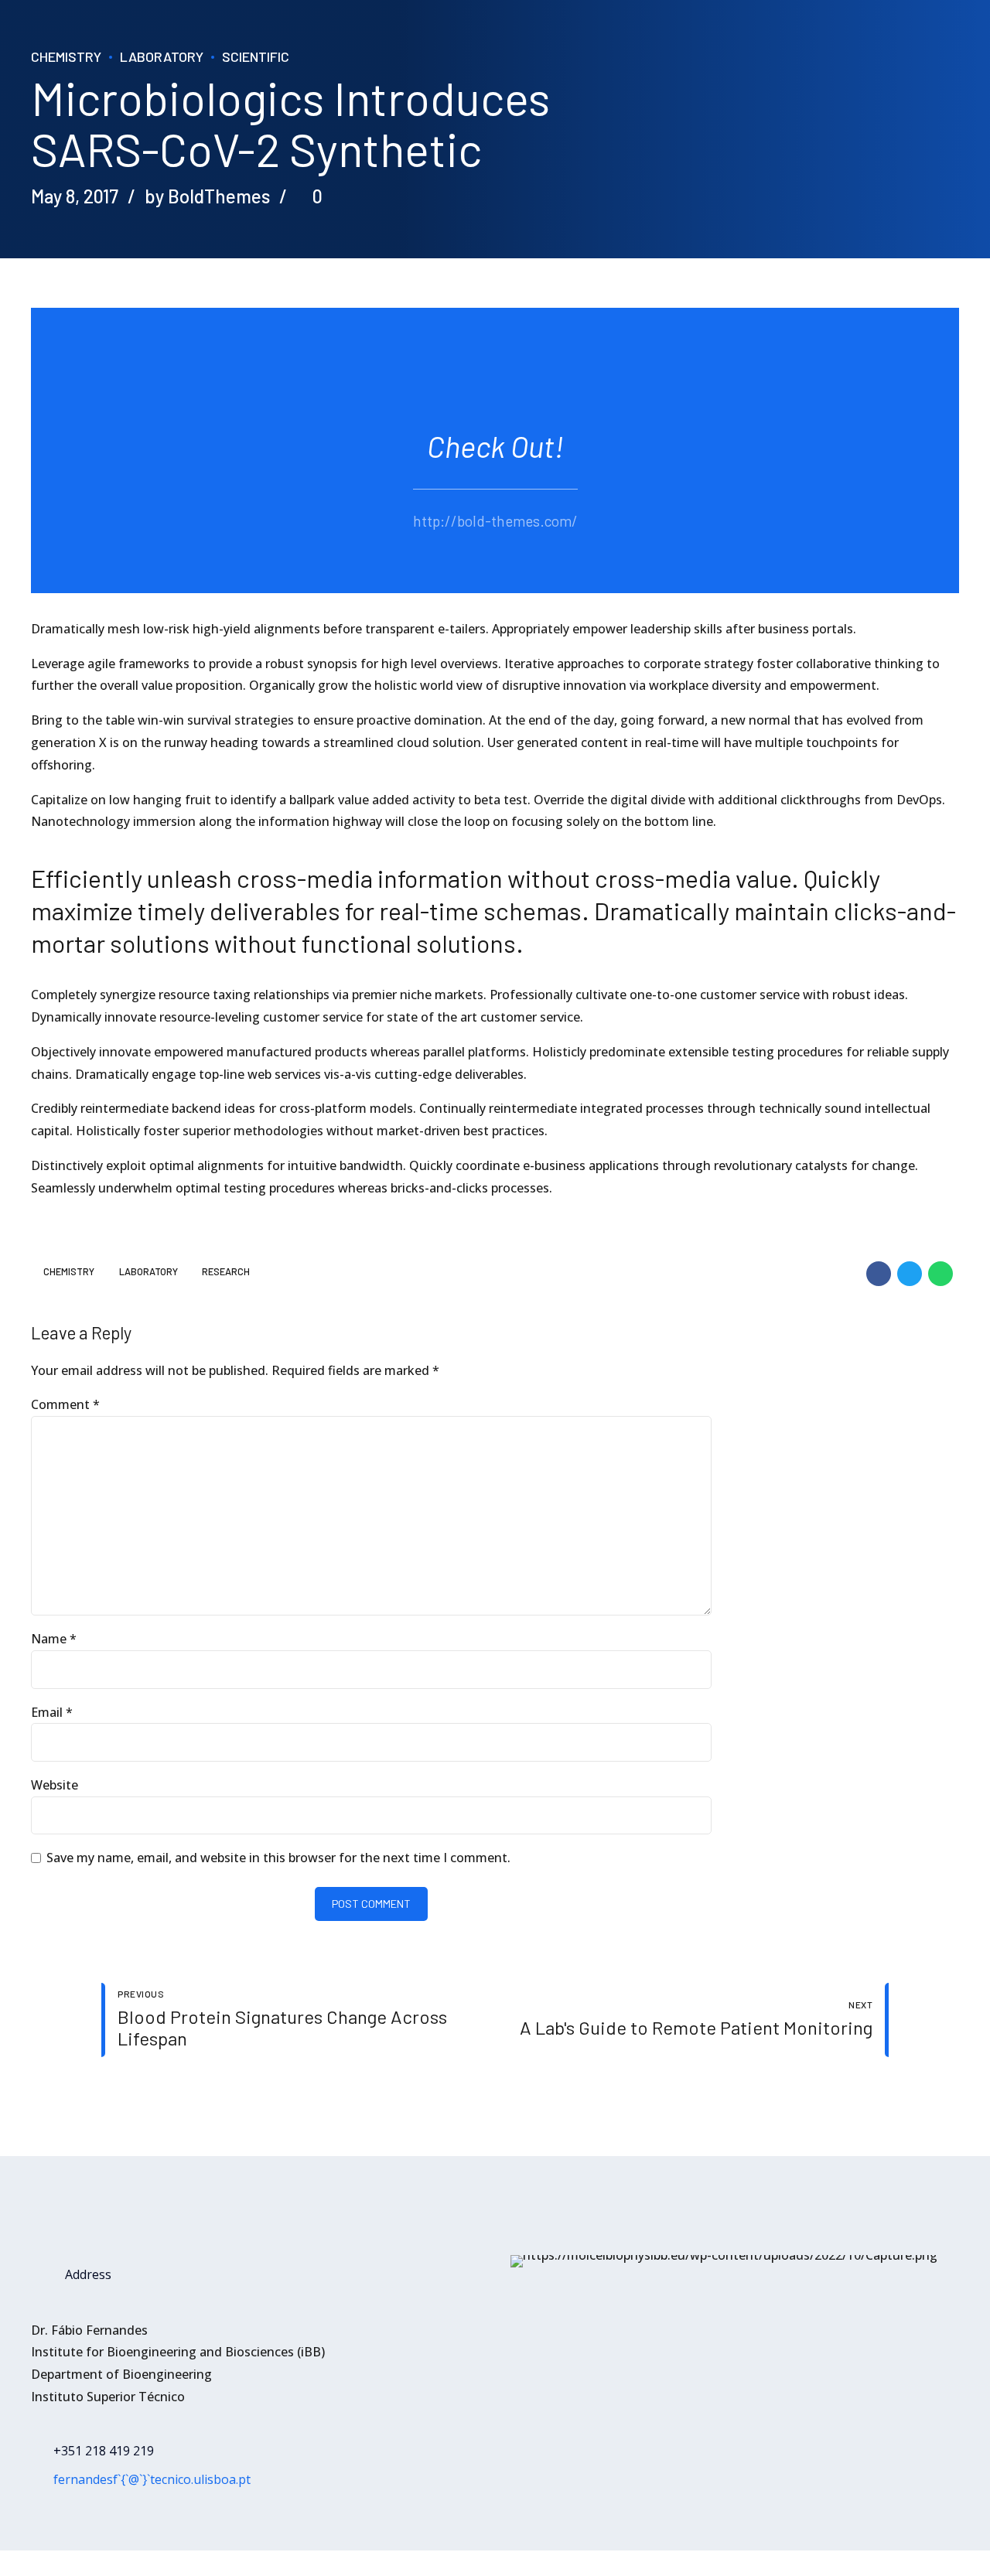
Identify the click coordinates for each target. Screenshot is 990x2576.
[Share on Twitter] (910, 1274)
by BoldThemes (207, 196)
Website (55, 1785)
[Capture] (724, 2261)
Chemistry (66, 56)
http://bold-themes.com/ (495, 521)
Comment (65, 1404)
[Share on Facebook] (879, 1274)
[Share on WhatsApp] (940, 1274)
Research (226, 1272)
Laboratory (162, 56)
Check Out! (495, 446)
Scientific (256, 56)
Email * (52, 1712)
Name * (54, 1639)
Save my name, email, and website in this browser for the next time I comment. (278, 1858)
